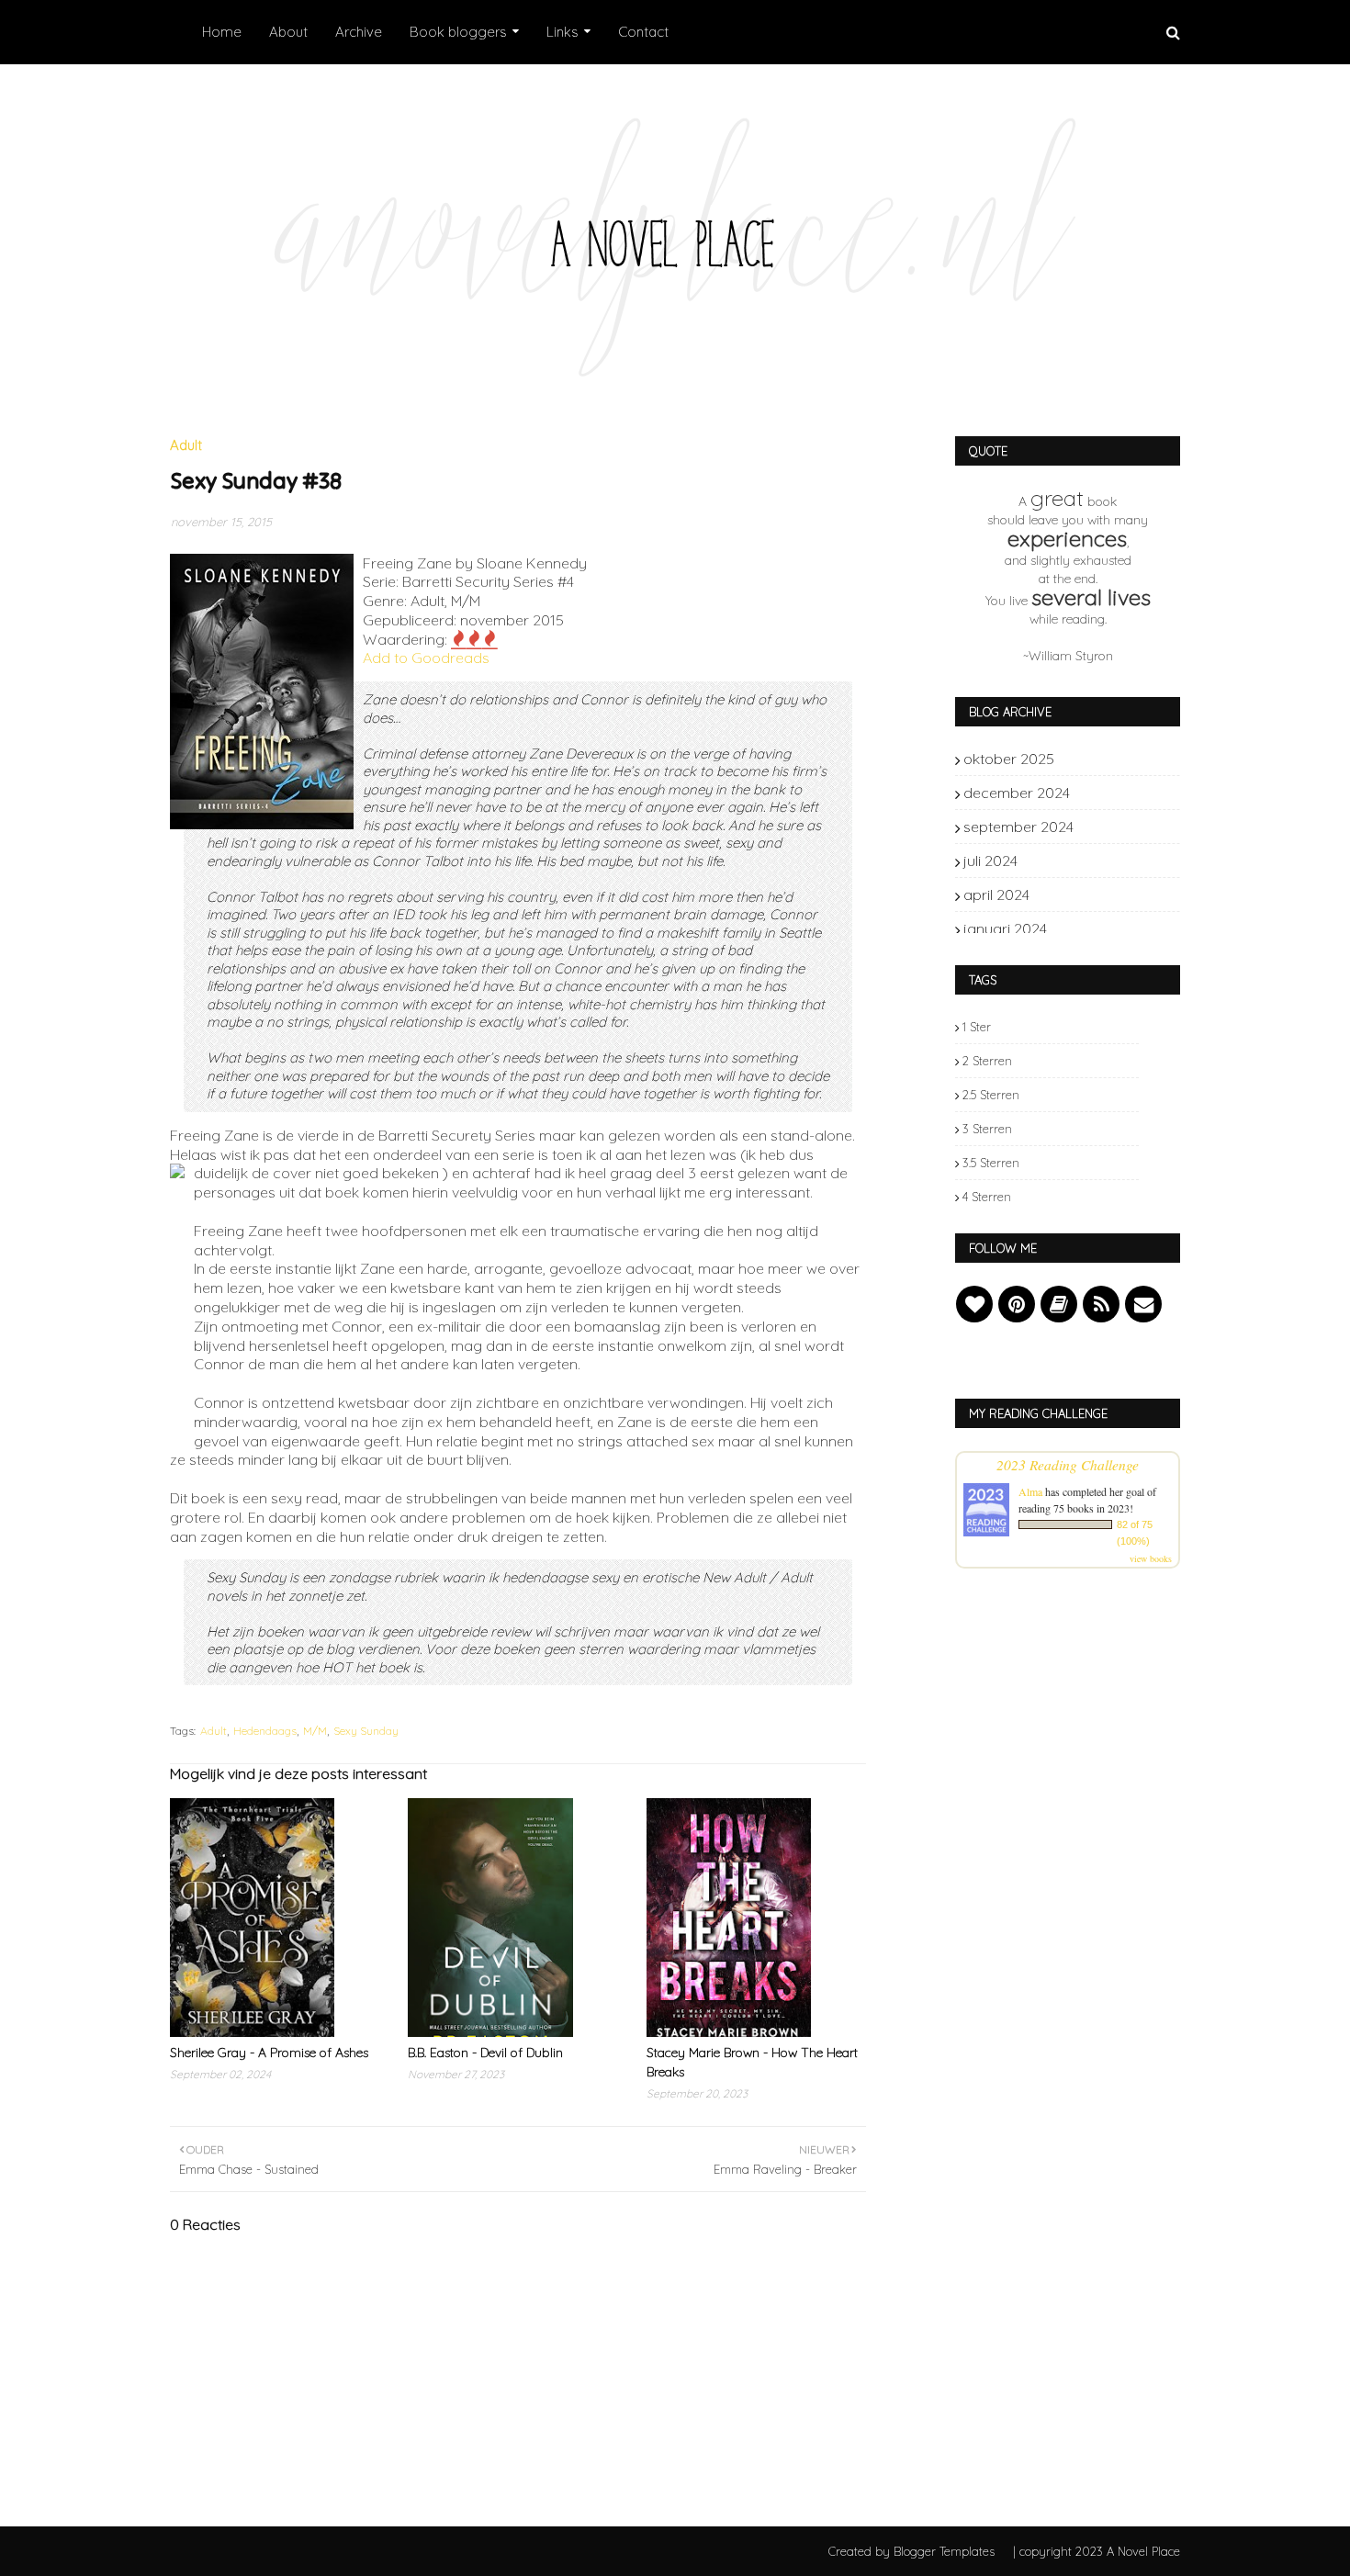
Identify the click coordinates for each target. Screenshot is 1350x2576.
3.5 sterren (991, 1163)
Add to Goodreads (426, 658)
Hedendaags (265, 1731)
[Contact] (1143, 1304)
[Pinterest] (1017, 1304)
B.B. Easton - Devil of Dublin (485, 2053)
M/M (315, 1731)
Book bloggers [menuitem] (458, 32)
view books (1151, 1558)
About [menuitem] (288, 32)
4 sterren (987, 1197)
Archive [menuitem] (359, 32)
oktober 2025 (1108, 759)
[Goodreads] (1059, 1304)
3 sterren (987, 1129)
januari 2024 (1108, 928)
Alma (1030, 1491)
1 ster (977, 1027)
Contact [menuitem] (643, 32)
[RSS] (1101, 1304)
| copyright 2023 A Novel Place (1097, 2551)
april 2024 (1108, 894)
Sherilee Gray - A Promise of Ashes (269, 2053)
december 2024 (1108, 793)
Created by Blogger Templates (911, 2551)
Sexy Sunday (366, 1731)
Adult (214, 1731)
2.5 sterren (991, 1095)
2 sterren (987, 1061)
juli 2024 (1108, 861)
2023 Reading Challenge (1068, 1464)
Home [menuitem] (222, 32)
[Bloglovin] (974, 1304)
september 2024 (1108, 827)
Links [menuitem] (562, 32)
